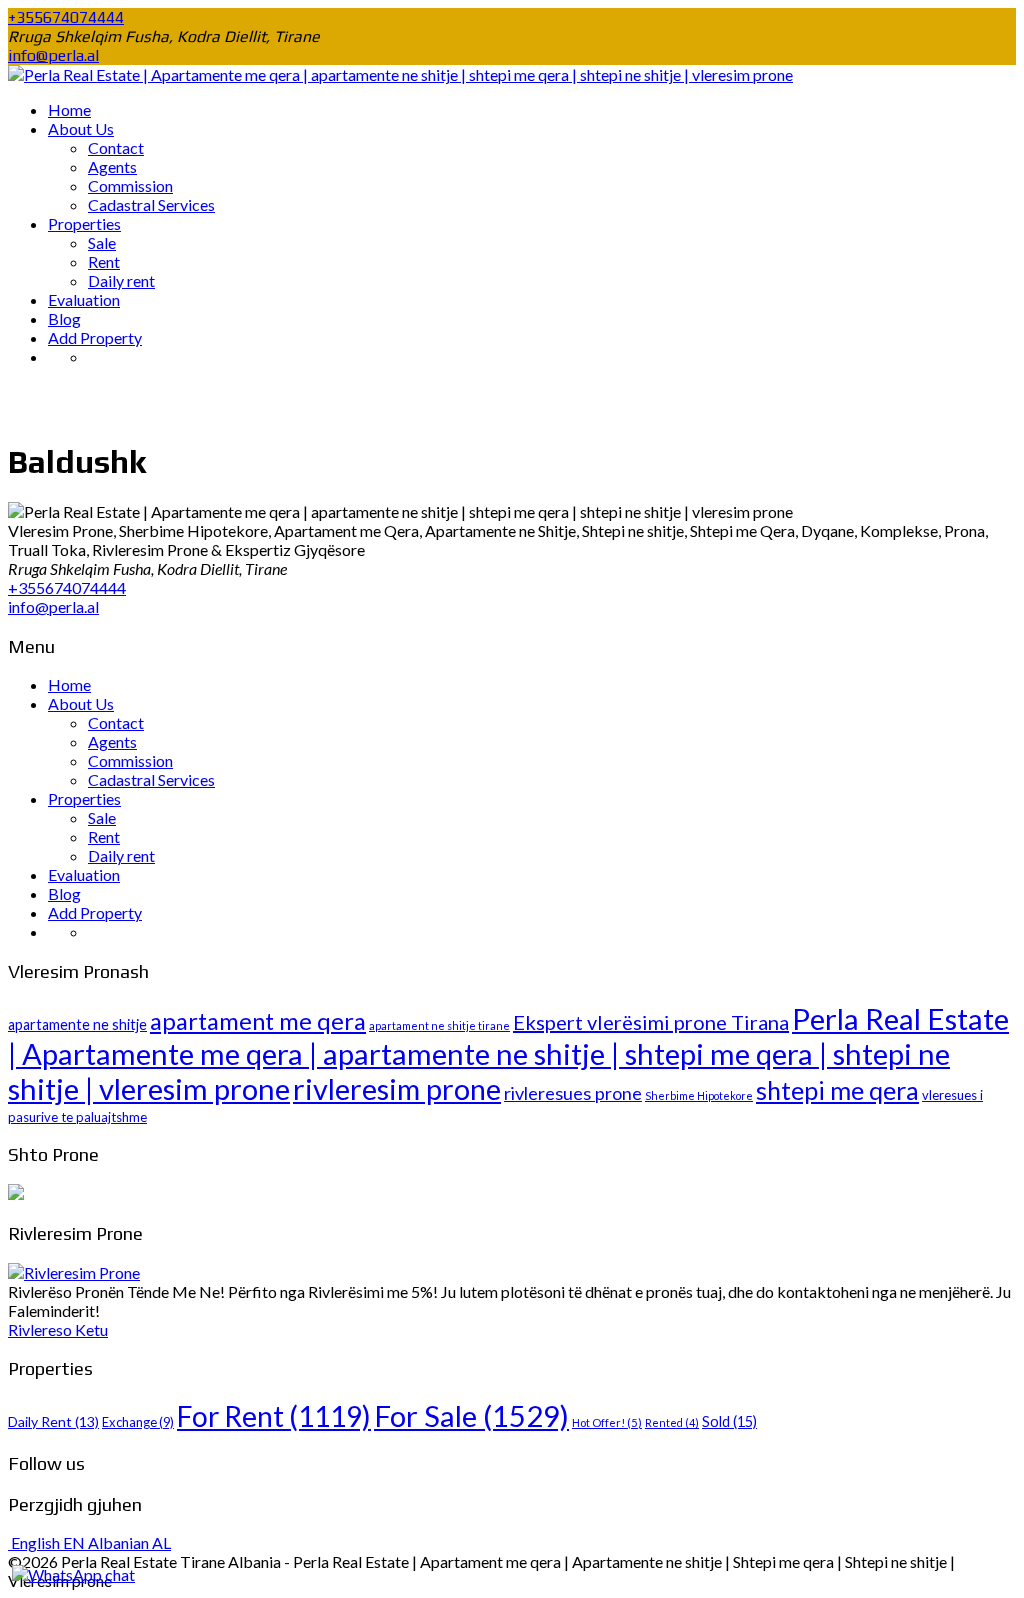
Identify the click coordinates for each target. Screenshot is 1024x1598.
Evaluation (84, 299)
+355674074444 (66, 17)
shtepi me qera (837, 1090)
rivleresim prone (397, 1089)
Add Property (95, 337)
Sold (729, 1421)
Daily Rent (53, 1421)
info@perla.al (53, 55)
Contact (116, 147)
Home (69, 109)
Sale (102, 242)
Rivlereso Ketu (58, 1329)
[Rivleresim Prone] (74, 1272)
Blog (64, 318)
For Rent (274, 1416)
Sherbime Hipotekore (699, 1095)
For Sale (471, 1415)
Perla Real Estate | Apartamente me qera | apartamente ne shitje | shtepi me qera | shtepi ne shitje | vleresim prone (508, 1053)
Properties (84, 223)
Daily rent (121, 280)
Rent (104, 261)
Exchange (138, 1422)
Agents (112, 166)
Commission (130, 185)
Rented (672, 1422)
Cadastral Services (151, 204)
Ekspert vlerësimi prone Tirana (651, 1022)
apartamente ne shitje (77, 1024)
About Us (81, 128)
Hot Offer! (607, 1422)
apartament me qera (258, 1021)
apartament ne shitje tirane (439, 1025)
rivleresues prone (573, 1093)
